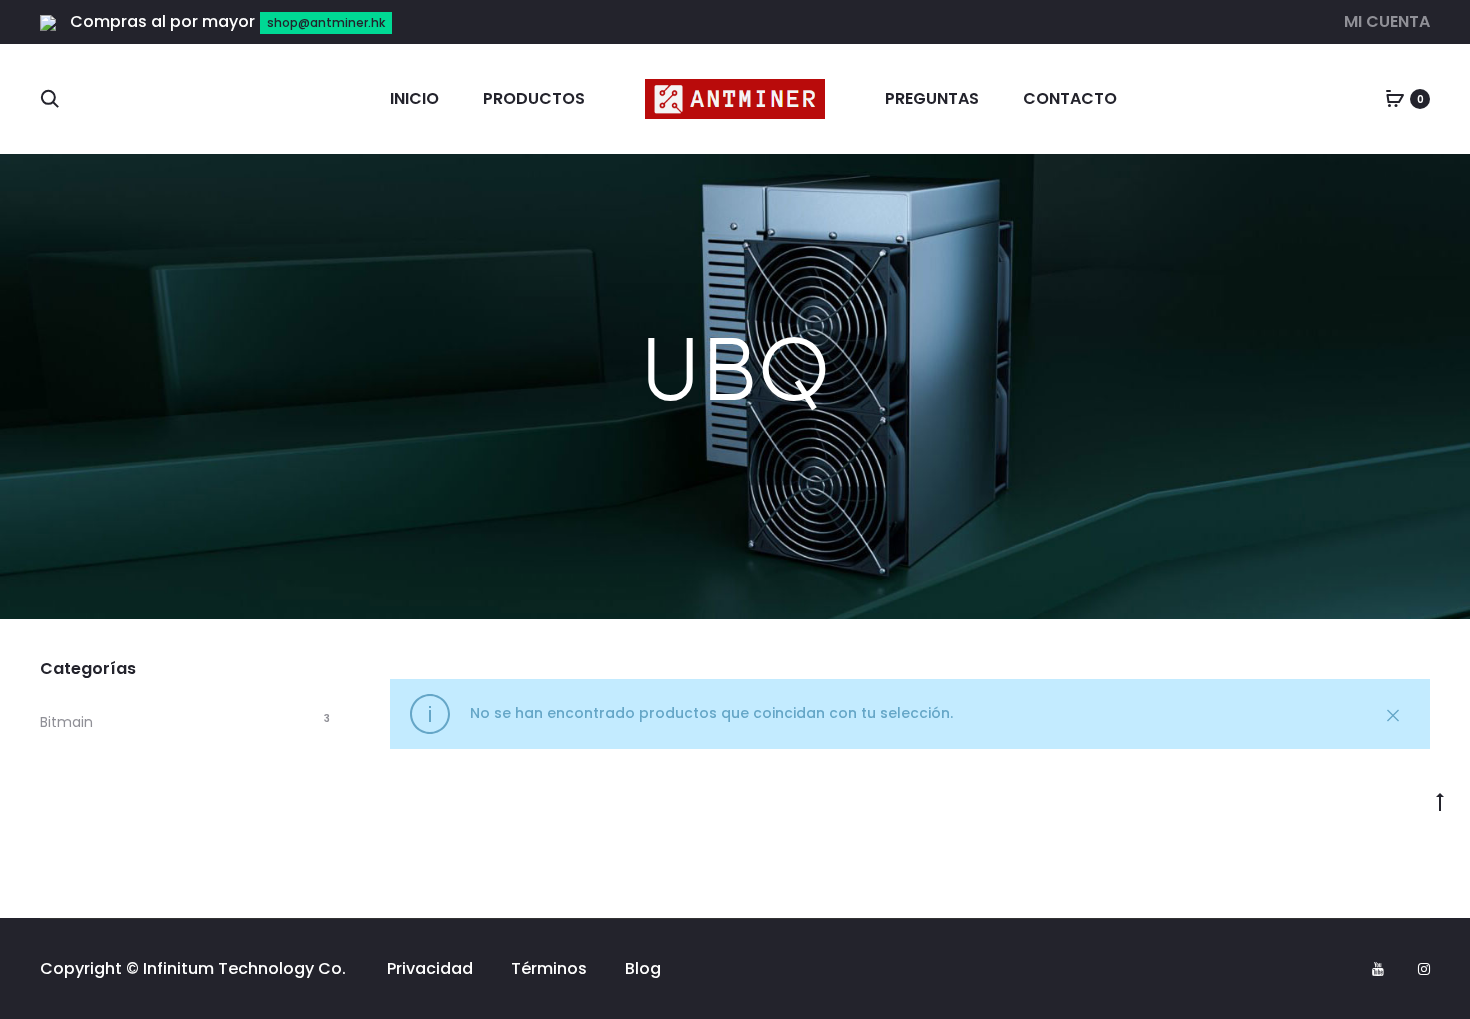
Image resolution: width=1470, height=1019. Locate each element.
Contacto (1070, 98)
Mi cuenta (1387, 21)
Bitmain (66, 722)
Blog (643, 968)
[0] (1395, 98)
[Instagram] (1424, 969)
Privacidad (430, 968)
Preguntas (932, 98)
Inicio (414, 98)
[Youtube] (1378, 969)
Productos (534, 98)
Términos (549, 968)
